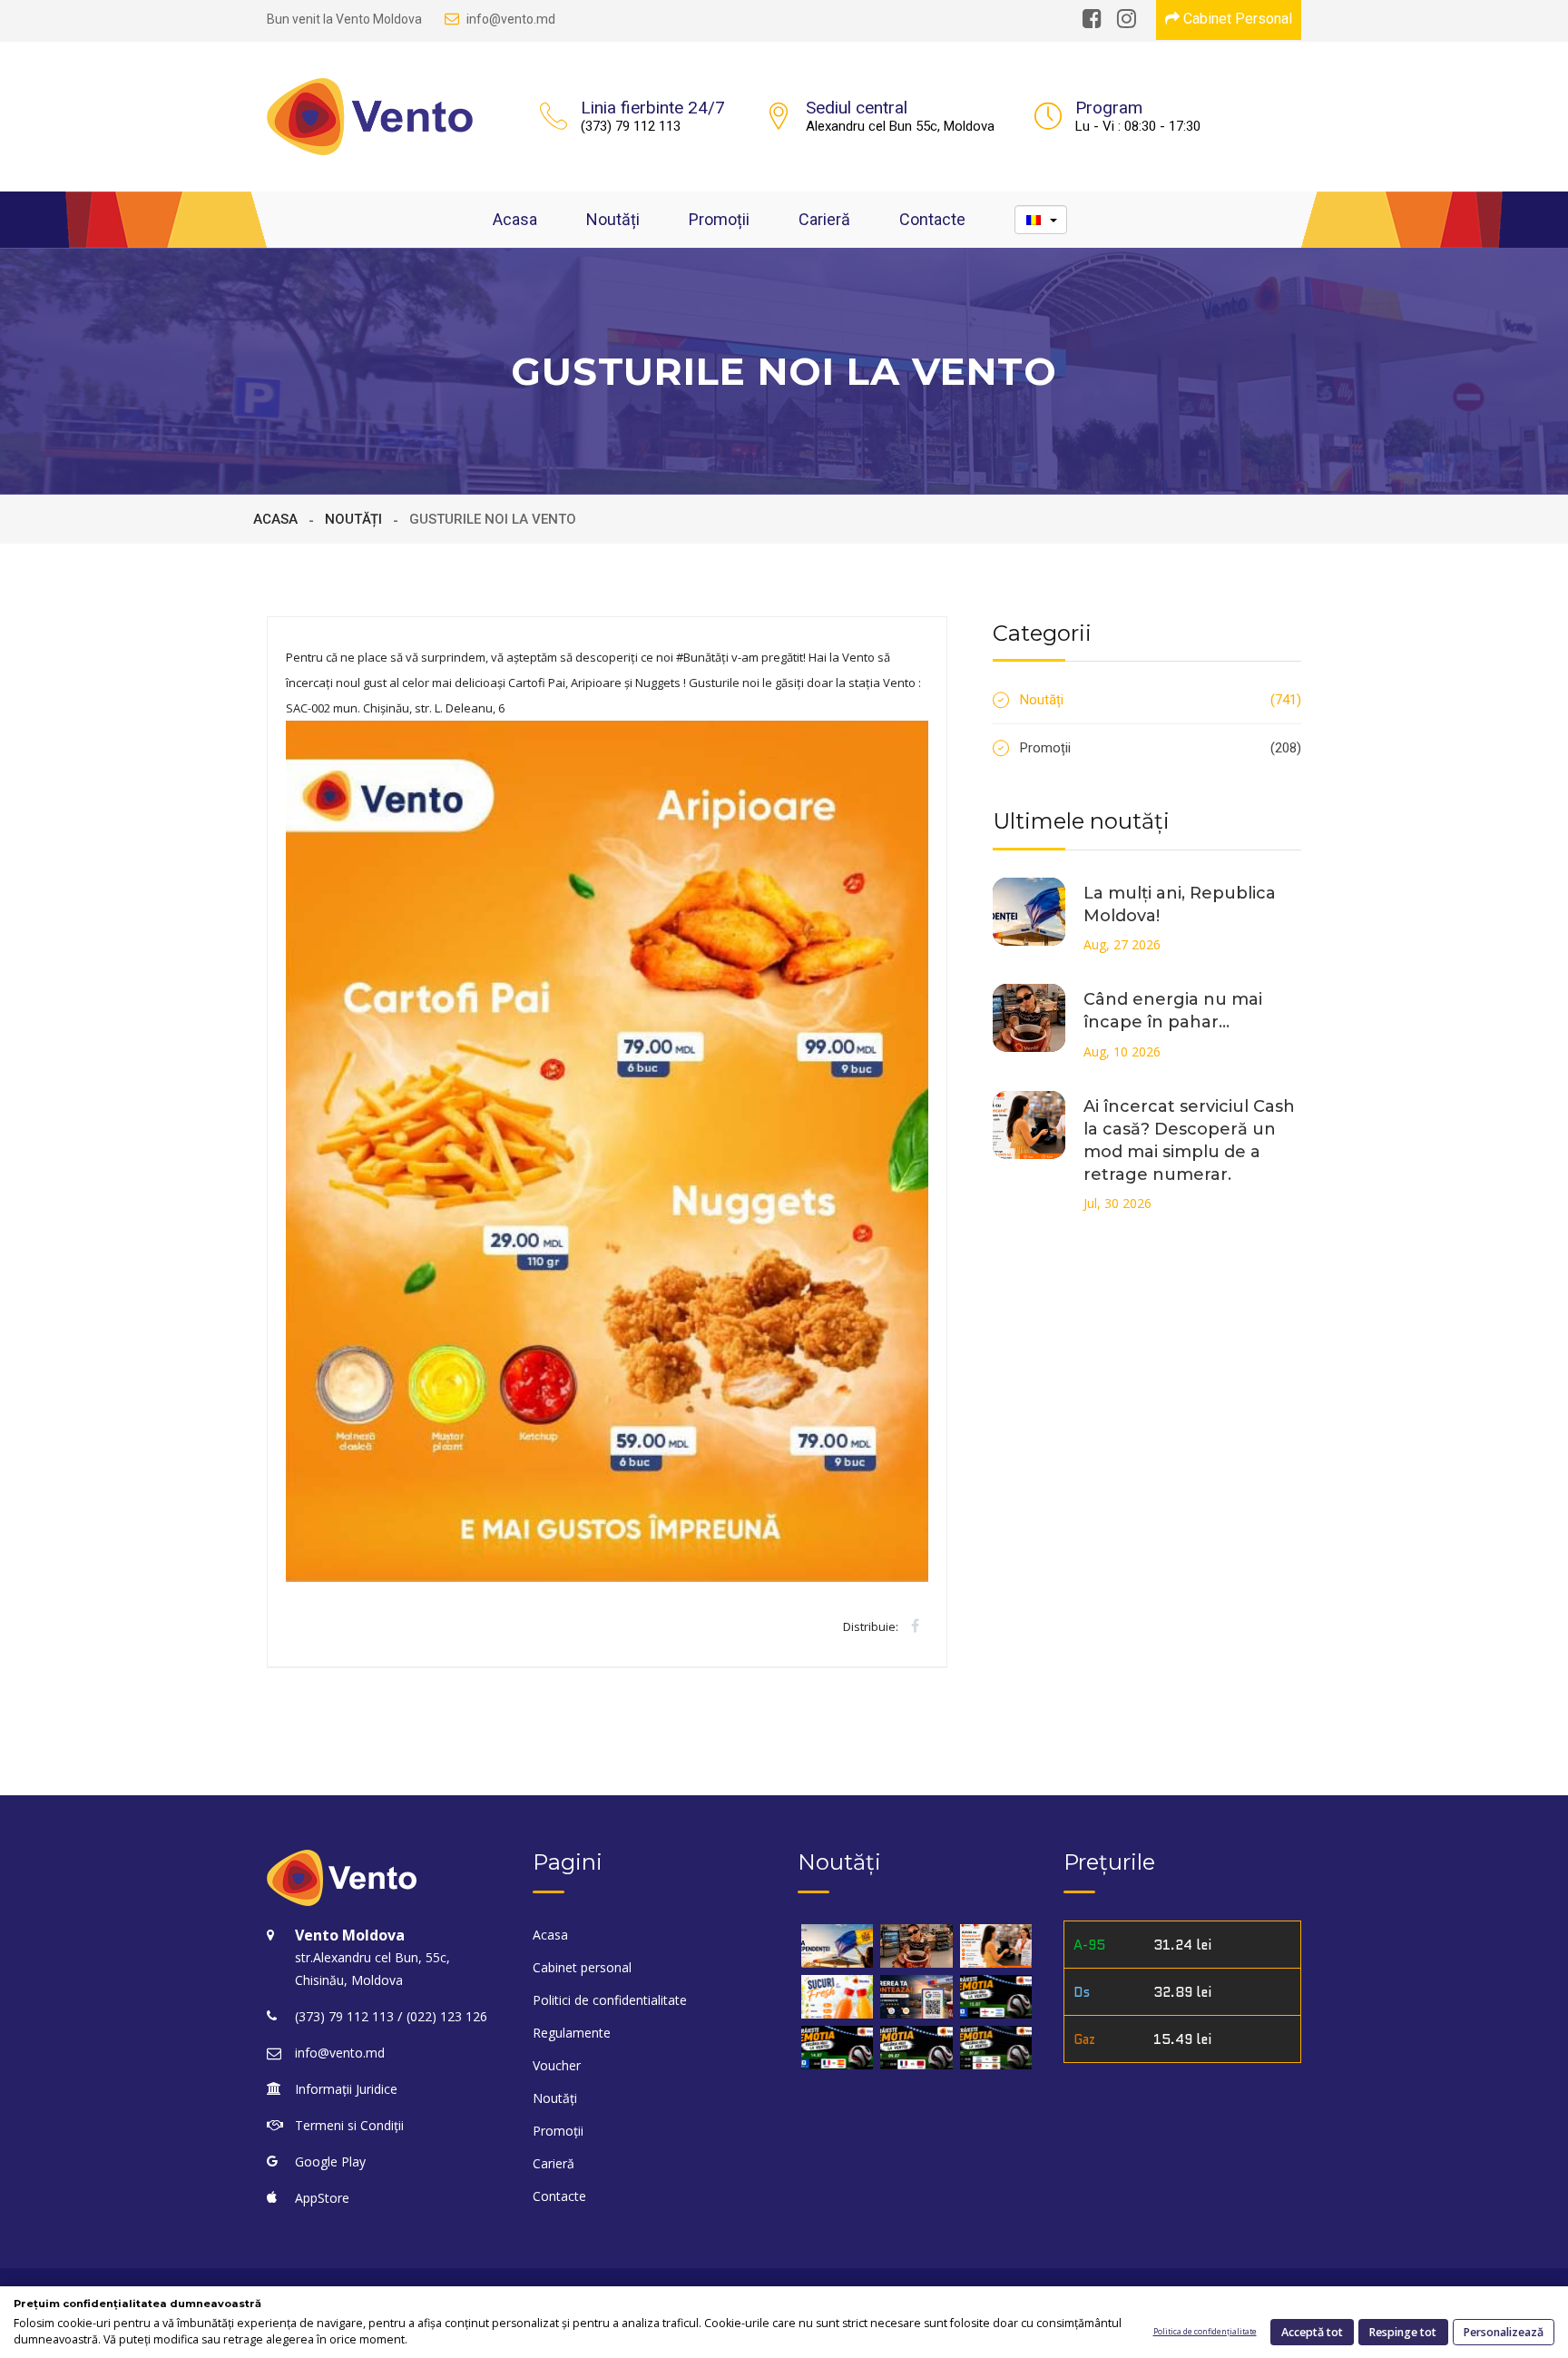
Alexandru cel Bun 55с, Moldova (900, 126)
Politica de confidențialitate (1205, 2332)
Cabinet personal (582, 1967)
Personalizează (1504, 2332)
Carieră (824, 219)
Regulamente (572, 2033)
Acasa (515, 219)
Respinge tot (1403, 2332)
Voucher (557, 2065)
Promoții (719, 219)
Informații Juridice (346, 2089)
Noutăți (613, 219)
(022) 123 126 (447, 2016)
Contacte (932, 219)
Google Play (330, 2161)
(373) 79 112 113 (631, 126)
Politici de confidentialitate (610, 2000)
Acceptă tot (1312, 2332)
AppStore (322, 2198)
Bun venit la (344, 19)
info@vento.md (511, 19)
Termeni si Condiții (349, 2125)
